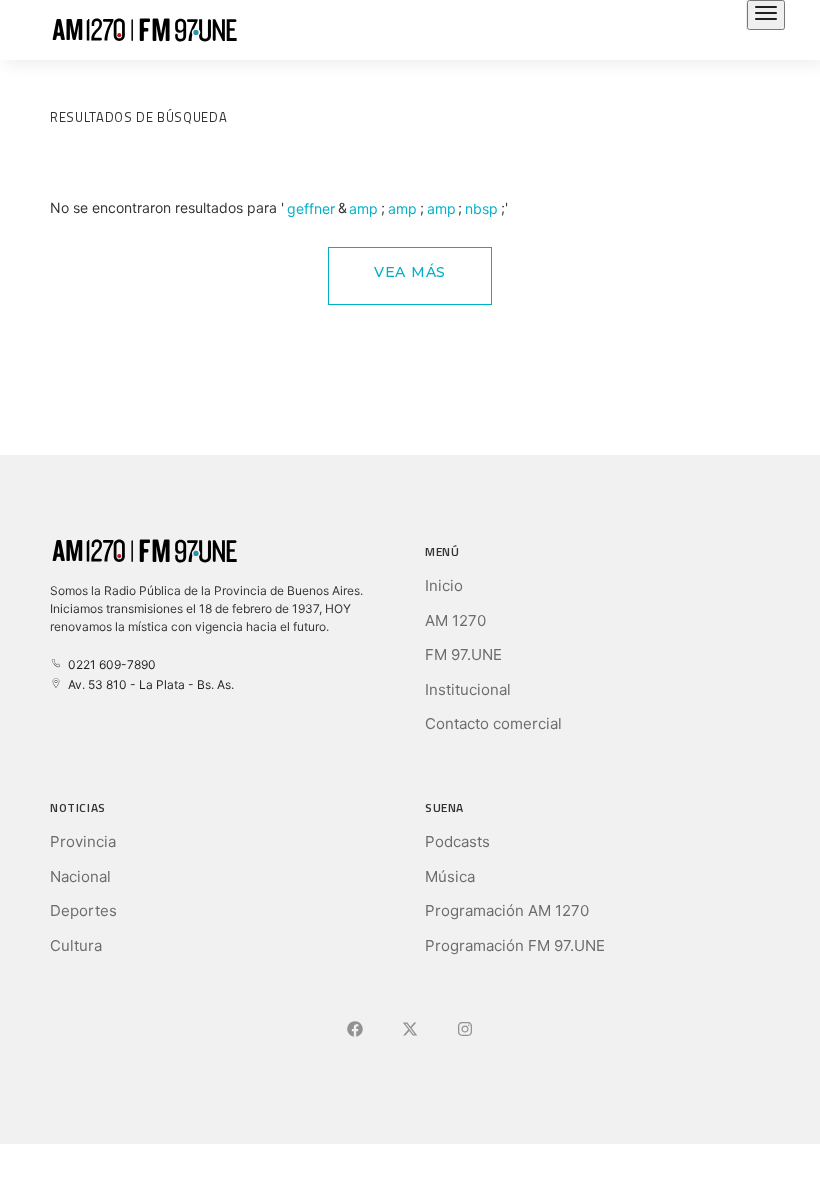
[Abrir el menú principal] (766, 15)
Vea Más (410, 272)
